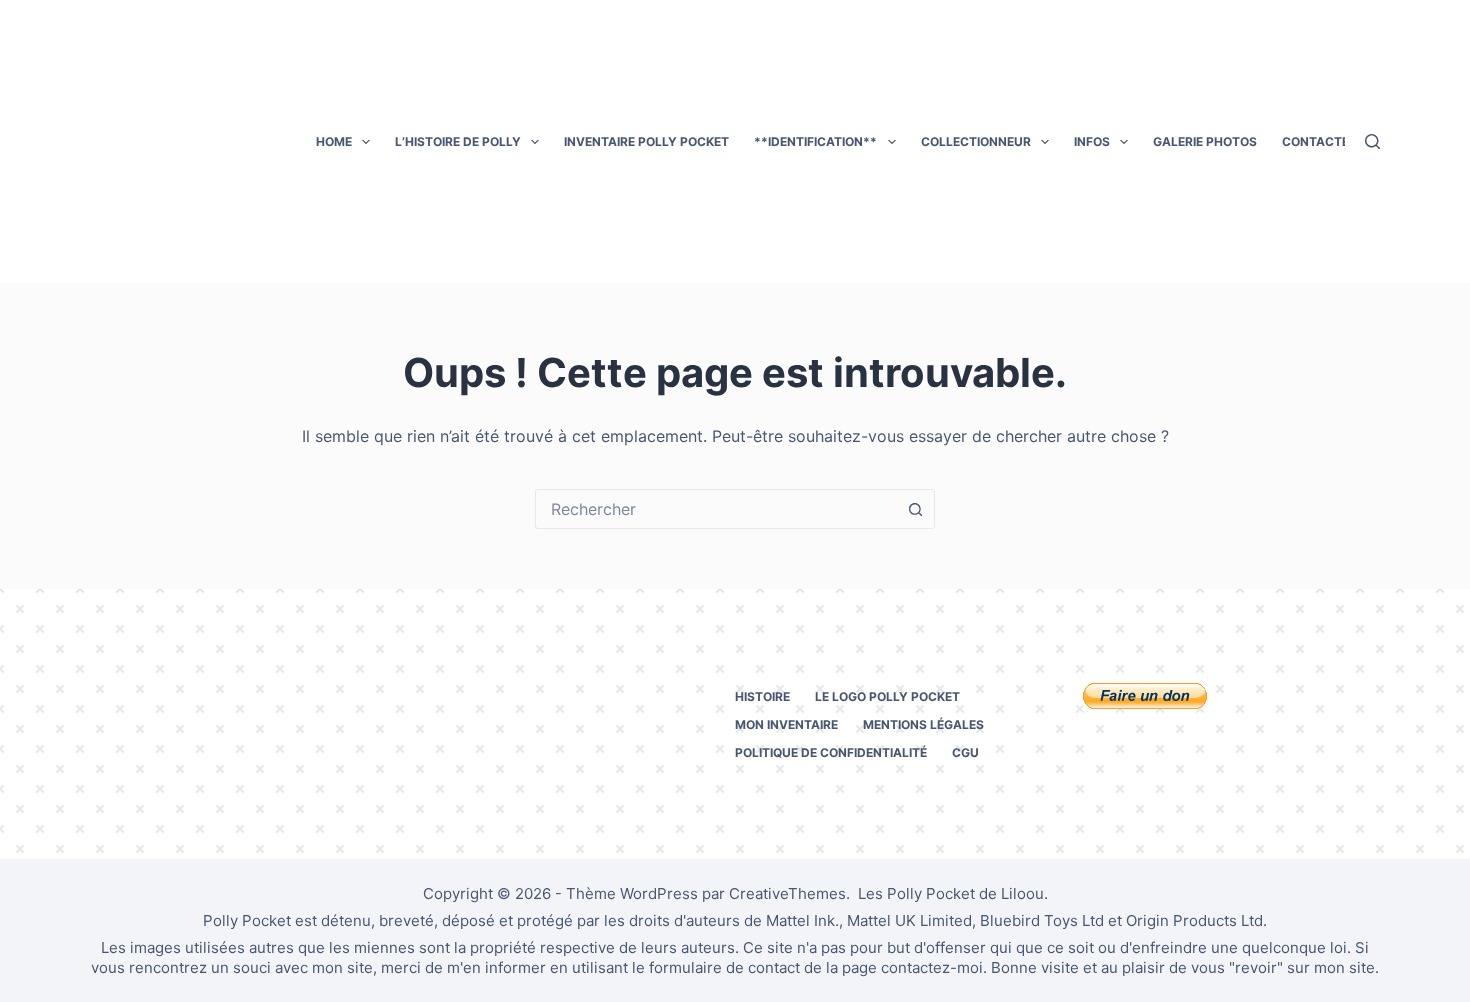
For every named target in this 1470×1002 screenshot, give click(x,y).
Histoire (762, 696)
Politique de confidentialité (831, 752)
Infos (1092, 141)
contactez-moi (932, 967)
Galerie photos (1205, 141)
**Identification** (815, 141)
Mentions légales (923, 724)
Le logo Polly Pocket (887, 696)
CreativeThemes (787, 893)
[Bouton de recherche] (915, 509)
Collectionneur (976, 141)
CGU (965, 752)
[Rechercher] (1372, 141)
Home (334, 141)
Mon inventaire (786, 724)
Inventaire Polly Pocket (646, 141)
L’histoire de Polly (458, 141)
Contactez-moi (1334, 141)
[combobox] (716, 509)
